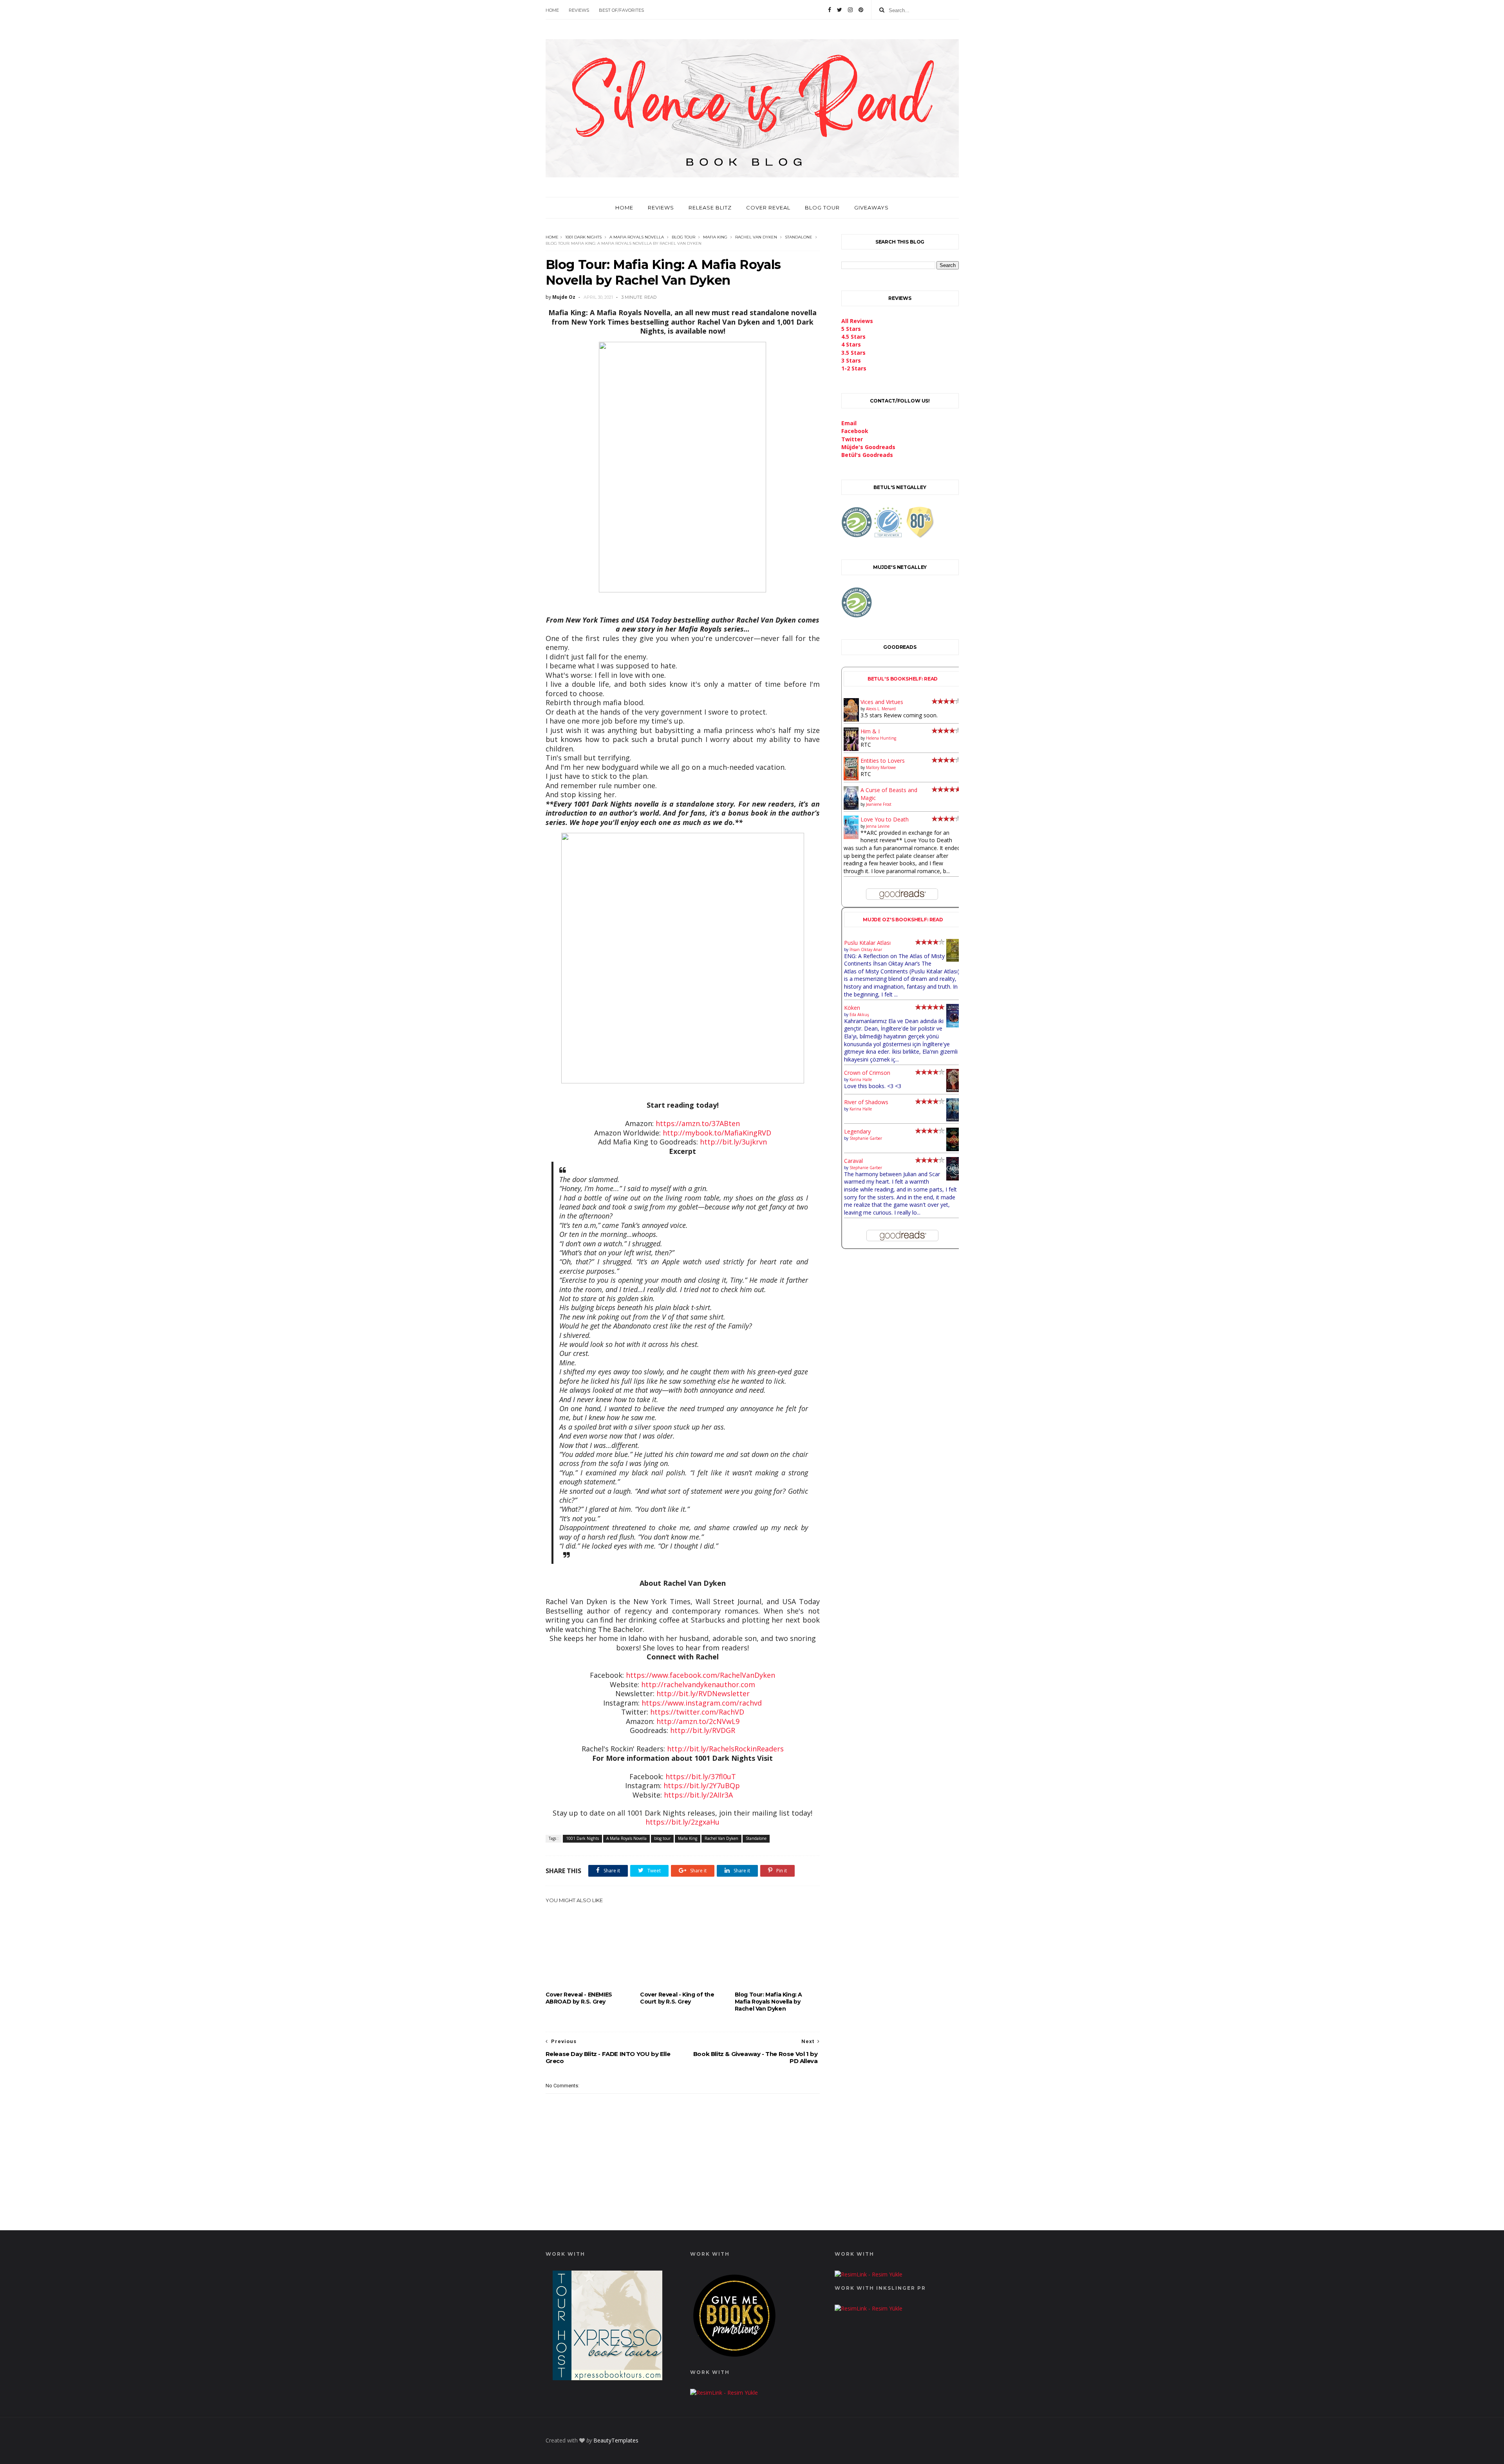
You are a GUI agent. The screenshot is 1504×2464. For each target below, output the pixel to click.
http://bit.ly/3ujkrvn (733, 1142)
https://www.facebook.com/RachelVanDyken (700, 1675)
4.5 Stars (853, 337)
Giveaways (871, 208)
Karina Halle (861, 1079)
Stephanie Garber (866, 1138)
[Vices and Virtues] (851, 720)
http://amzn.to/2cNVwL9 (698, 1721)
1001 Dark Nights (583, 237)
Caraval (853, 1161)
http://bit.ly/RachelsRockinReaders (725, 1749)
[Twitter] (840, 10)
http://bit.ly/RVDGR (703, 1730)
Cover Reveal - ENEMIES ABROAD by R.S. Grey (579, 1998)
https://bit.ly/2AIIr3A (698, 1795)
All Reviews (857, 321)
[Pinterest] (861, 10)
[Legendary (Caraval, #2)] (954, 1149)
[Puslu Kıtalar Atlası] (954, 959)
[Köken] (954, 1026)
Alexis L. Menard (881, 709)
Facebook (855, 431)
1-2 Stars (854, 368)
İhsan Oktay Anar (866, 949)
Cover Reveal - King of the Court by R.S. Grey (677, 1998)
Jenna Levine (878, 826)
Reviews (579, 10)
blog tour (683, 237)
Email (849, 423)
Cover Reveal (768, 208)
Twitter (852, 439)
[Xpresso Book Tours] (607, 2378)
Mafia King (715, 237)
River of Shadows (866, 1102)
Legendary (857, 1131)
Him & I (870, 731)
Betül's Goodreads (867, 455)
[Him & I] (851, 749)
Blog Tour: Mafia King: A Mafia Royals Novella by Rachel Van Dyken (768, 2002)
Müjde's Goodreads (868, 447)
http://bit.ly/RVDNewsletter (703, 1693)
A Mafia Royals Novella (637, 237)
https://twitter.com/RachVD (697, 1712)
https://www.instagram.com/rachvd (702, 1703)
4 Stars (851, 344)
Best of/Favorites (621, 10)
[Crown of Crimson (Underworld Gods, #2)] (954, 1090)
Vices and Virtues (882, 702)
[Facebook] (830, 10)
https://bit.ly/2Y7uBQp (702, 1785)
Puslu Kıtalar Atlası (867, 943)
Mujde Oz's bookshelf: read (903, 920)
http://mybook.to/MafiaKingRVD (717, 1133)
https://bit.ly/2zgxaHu (682, 1822)
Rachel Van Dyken (756, 237)
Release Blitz (710, 208)
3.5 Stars (853, 353)
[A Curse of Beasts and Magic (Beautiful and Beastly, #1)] (851, 808)
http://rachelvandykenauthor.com (698, 1684)
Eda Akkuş (859, 1014)
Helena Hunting (881, 738)
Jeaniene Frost (879, 804)
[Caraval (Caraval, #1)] (954, 1178)
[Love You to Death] (851, 837)
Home (552, 10)
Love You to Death (885, 819)
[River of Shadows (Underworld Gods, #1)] (954, 1119)
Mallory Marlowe (881, 767)
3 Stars (851, 360)
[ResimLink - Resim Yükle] (734, 2358)
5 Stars (851, 329)
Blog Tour (822, 208)
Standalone (799, 237)
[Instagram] (850, 10)
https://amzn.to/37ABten (698, 1123)
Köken (852, 1008)
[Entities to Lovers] (851, 778)
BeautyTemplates (616, 2440)
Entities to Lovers (883, 761)
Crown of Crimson (867, 1073)
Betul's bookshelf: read (903, 679)
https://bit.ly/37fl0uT (701, 1776)
